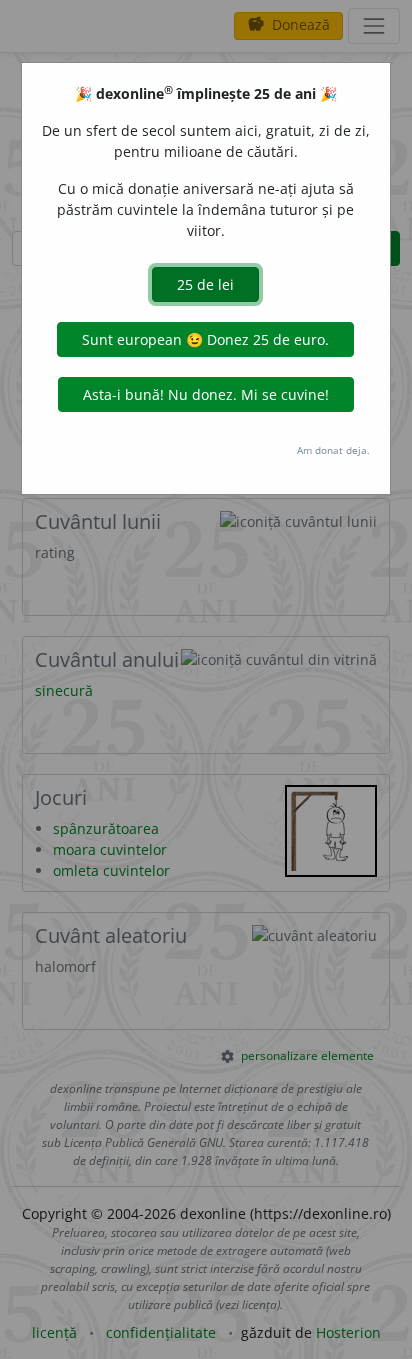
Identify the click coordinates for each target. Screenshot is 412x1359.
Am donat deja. (333, 450)
